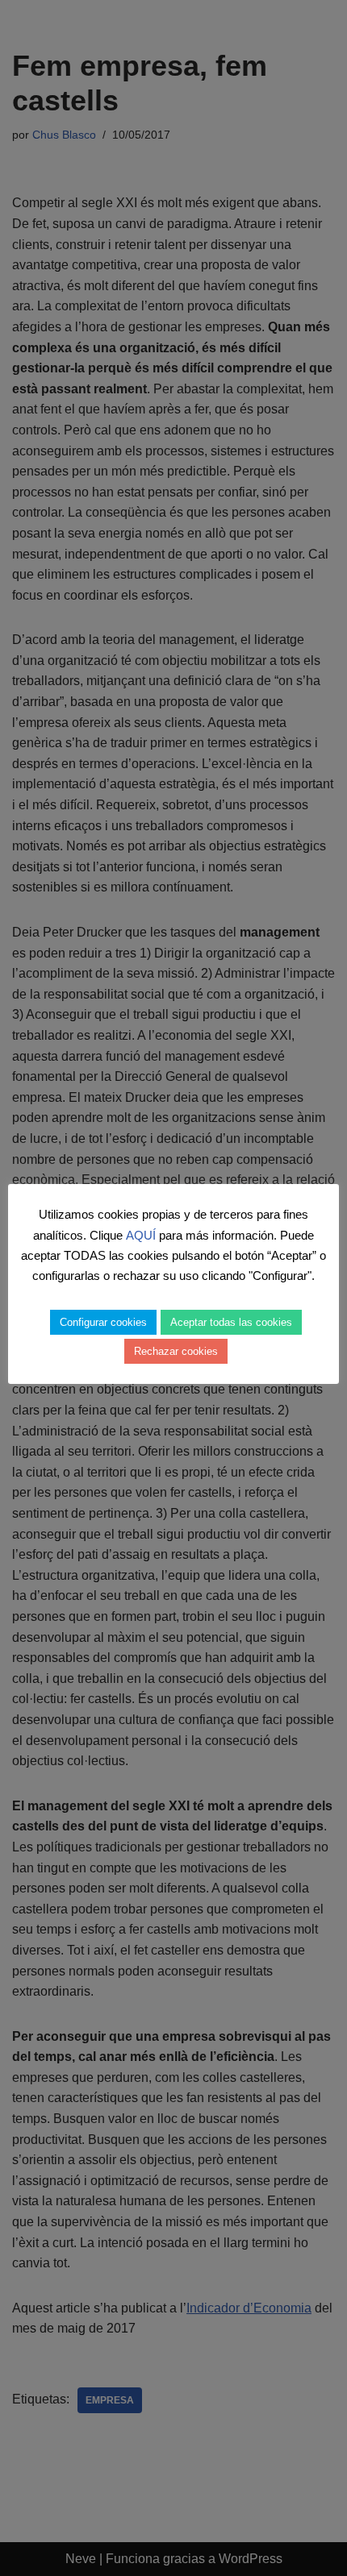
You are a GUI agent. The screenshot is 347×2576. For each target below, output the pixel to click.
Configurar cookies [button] (103, 1322)
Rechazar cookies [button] (176, 1351)
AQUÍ (141, 1235)
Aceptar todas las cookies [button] (231, 1322)
